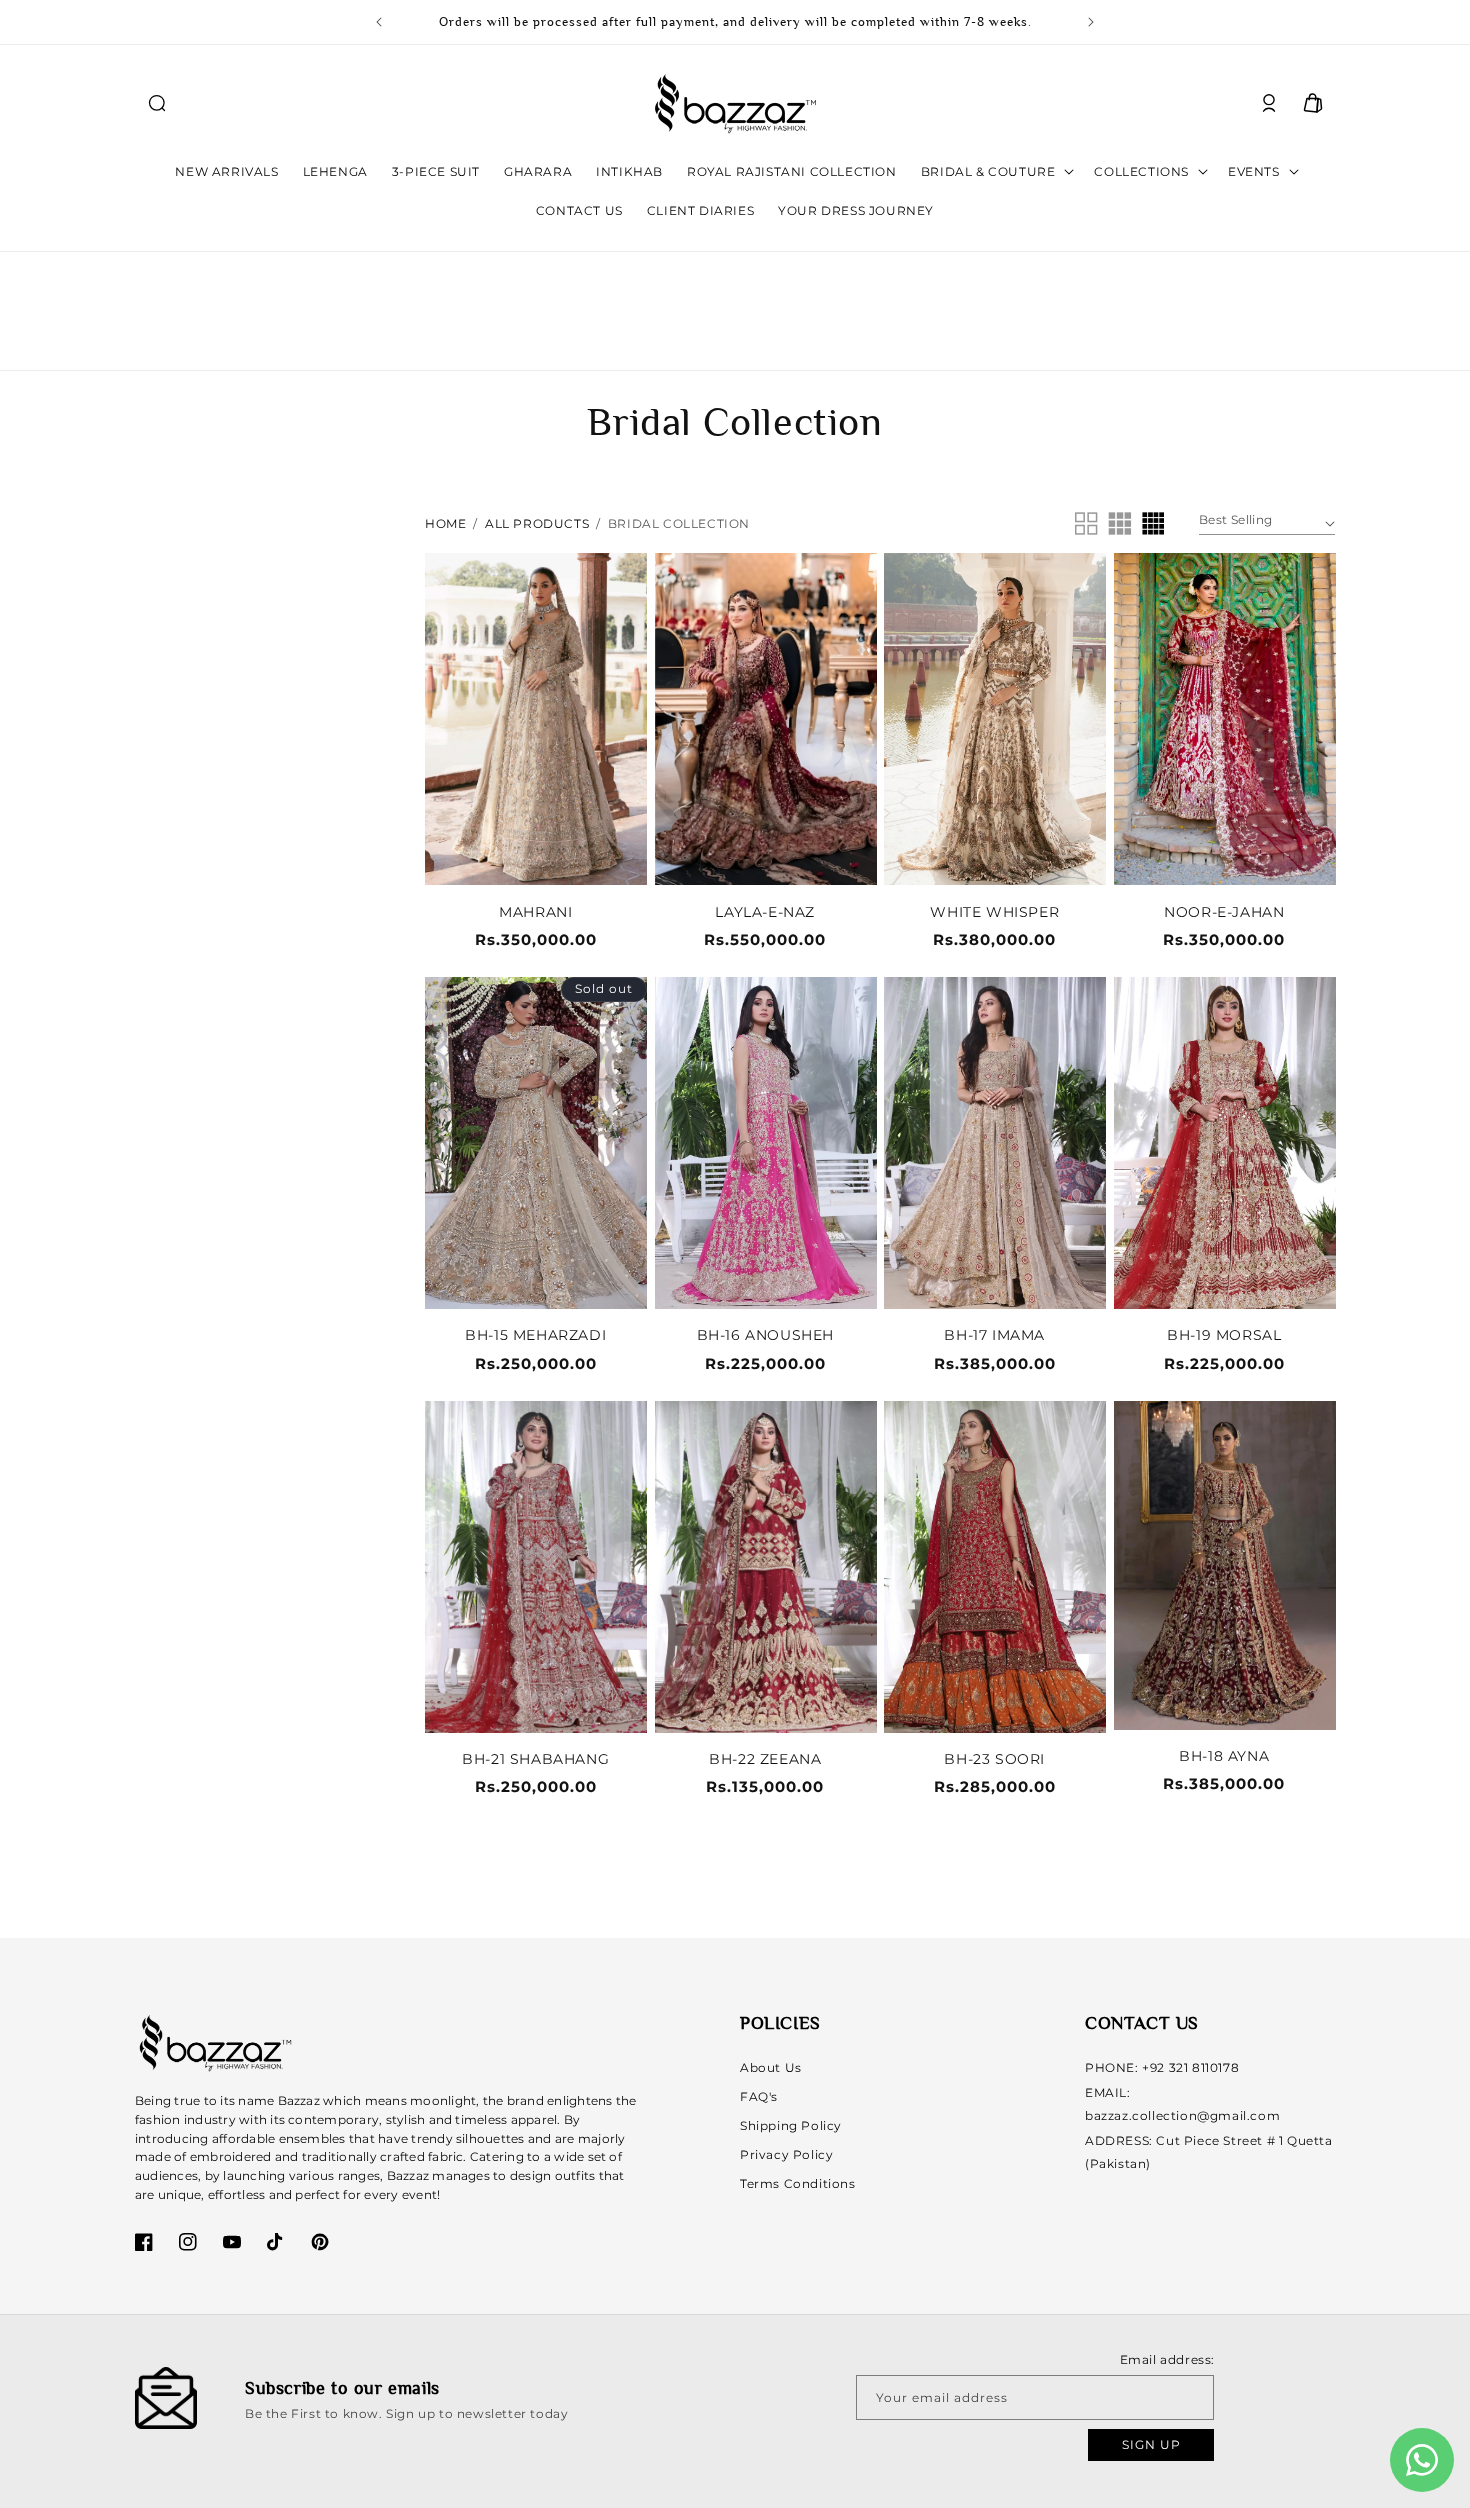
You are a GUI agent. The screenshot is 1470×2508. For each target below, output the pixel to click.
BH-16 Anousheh (765, 1335)
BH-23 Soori (994, 1759)
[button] (157, 103)
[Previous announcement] (379, 22)
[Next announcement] (1091, 22)
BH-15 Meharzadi (535, 1335)
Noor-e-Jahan (1224, 912)
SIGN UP (1151, 2444)
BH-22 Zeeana (765, 1759)
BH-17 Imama (994, 1335)
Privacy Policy (786, 2153)
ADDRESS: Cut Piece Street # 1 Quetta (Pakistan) (1209, 2151)
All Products (537, 523)
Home (445, 523)
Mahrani (535, 912)
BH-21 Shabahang (535, 1759)
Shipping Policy (791, 2125)
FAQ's (759, 2096)
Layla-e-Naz (765, 912)
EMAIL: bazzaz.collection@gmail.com (1182, 2104)
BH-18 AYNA (1224, 1756)
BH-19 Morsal (1224, 1335)
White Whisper (994, 912)
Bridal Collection (679, 523)
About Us (771, 2067)
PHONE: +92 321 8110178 (1162, 2067)
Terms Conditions (798, 2182)
